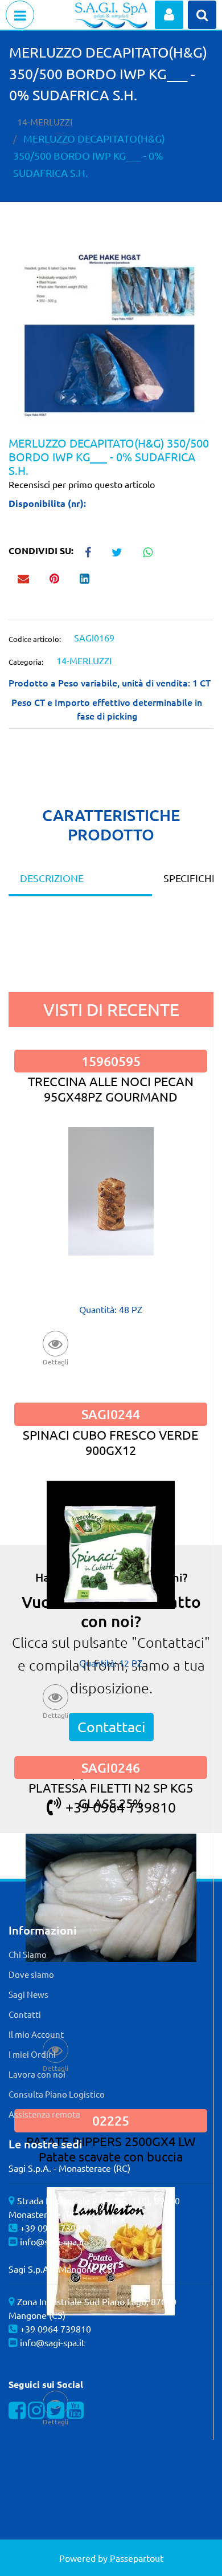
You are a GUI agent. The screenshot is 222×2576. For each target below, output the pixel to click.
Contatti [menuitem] (25, 2014)
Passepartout (137, 2558)
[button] (111, 338)
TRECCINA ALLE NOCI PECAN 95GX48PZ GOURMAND (111, 1089)
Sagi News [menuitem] (28, 1994)
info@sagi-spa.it (52, 2241)
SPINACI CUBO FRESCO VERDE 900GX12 (111, 1442)
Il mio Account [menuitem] (36, 2034)
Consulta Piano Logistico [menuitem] (57, 2094)
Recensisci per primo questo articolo (82, 484)
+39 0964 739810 (55, 2228)
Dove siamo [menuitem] (31, 1974)
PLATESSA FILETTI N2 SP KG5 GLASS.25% (111, 1795)
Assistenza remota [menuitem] (44, 2114)
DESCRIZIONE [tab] (52, 878)
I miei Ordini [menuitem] (32, 2054)
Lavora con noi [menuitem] (37, 2074)
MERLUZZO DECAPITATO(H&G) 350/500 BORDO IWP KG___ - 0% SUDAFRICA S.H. (89, 155)
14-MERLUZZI (45, 121)
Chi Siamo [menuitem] (28, 1954)
